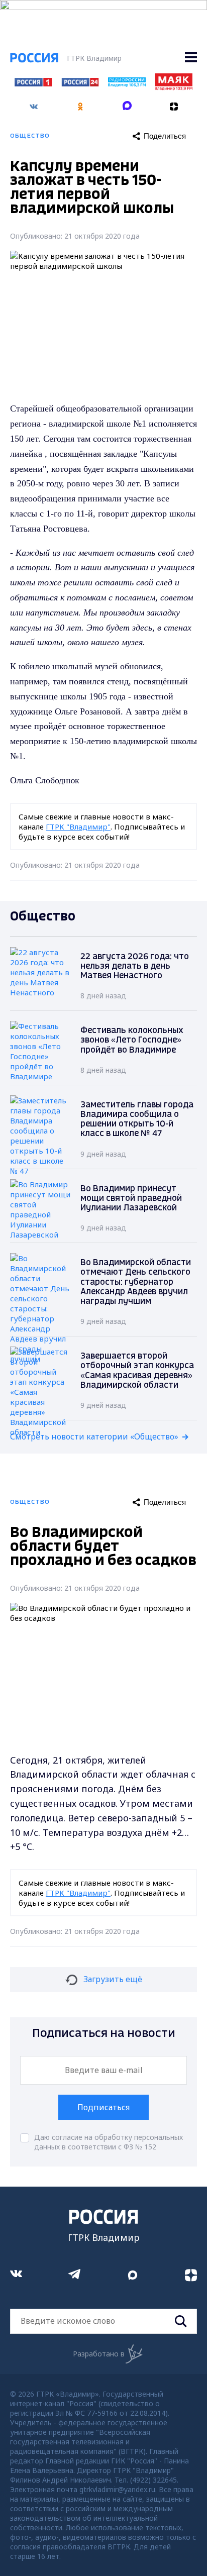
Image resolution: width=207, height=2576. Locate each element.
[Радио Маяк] (173, 87)
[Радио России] (127, 84)
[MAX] (127, 103)
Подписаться (103, 2107)
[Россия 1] (33, 83)
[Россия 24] (80, 83)
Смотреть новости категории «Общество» (94, 1436)
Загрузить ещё (113, 1979)
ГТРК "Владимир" (78, 827)
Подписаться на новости (104, 2034)
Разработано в (99, 2354)
